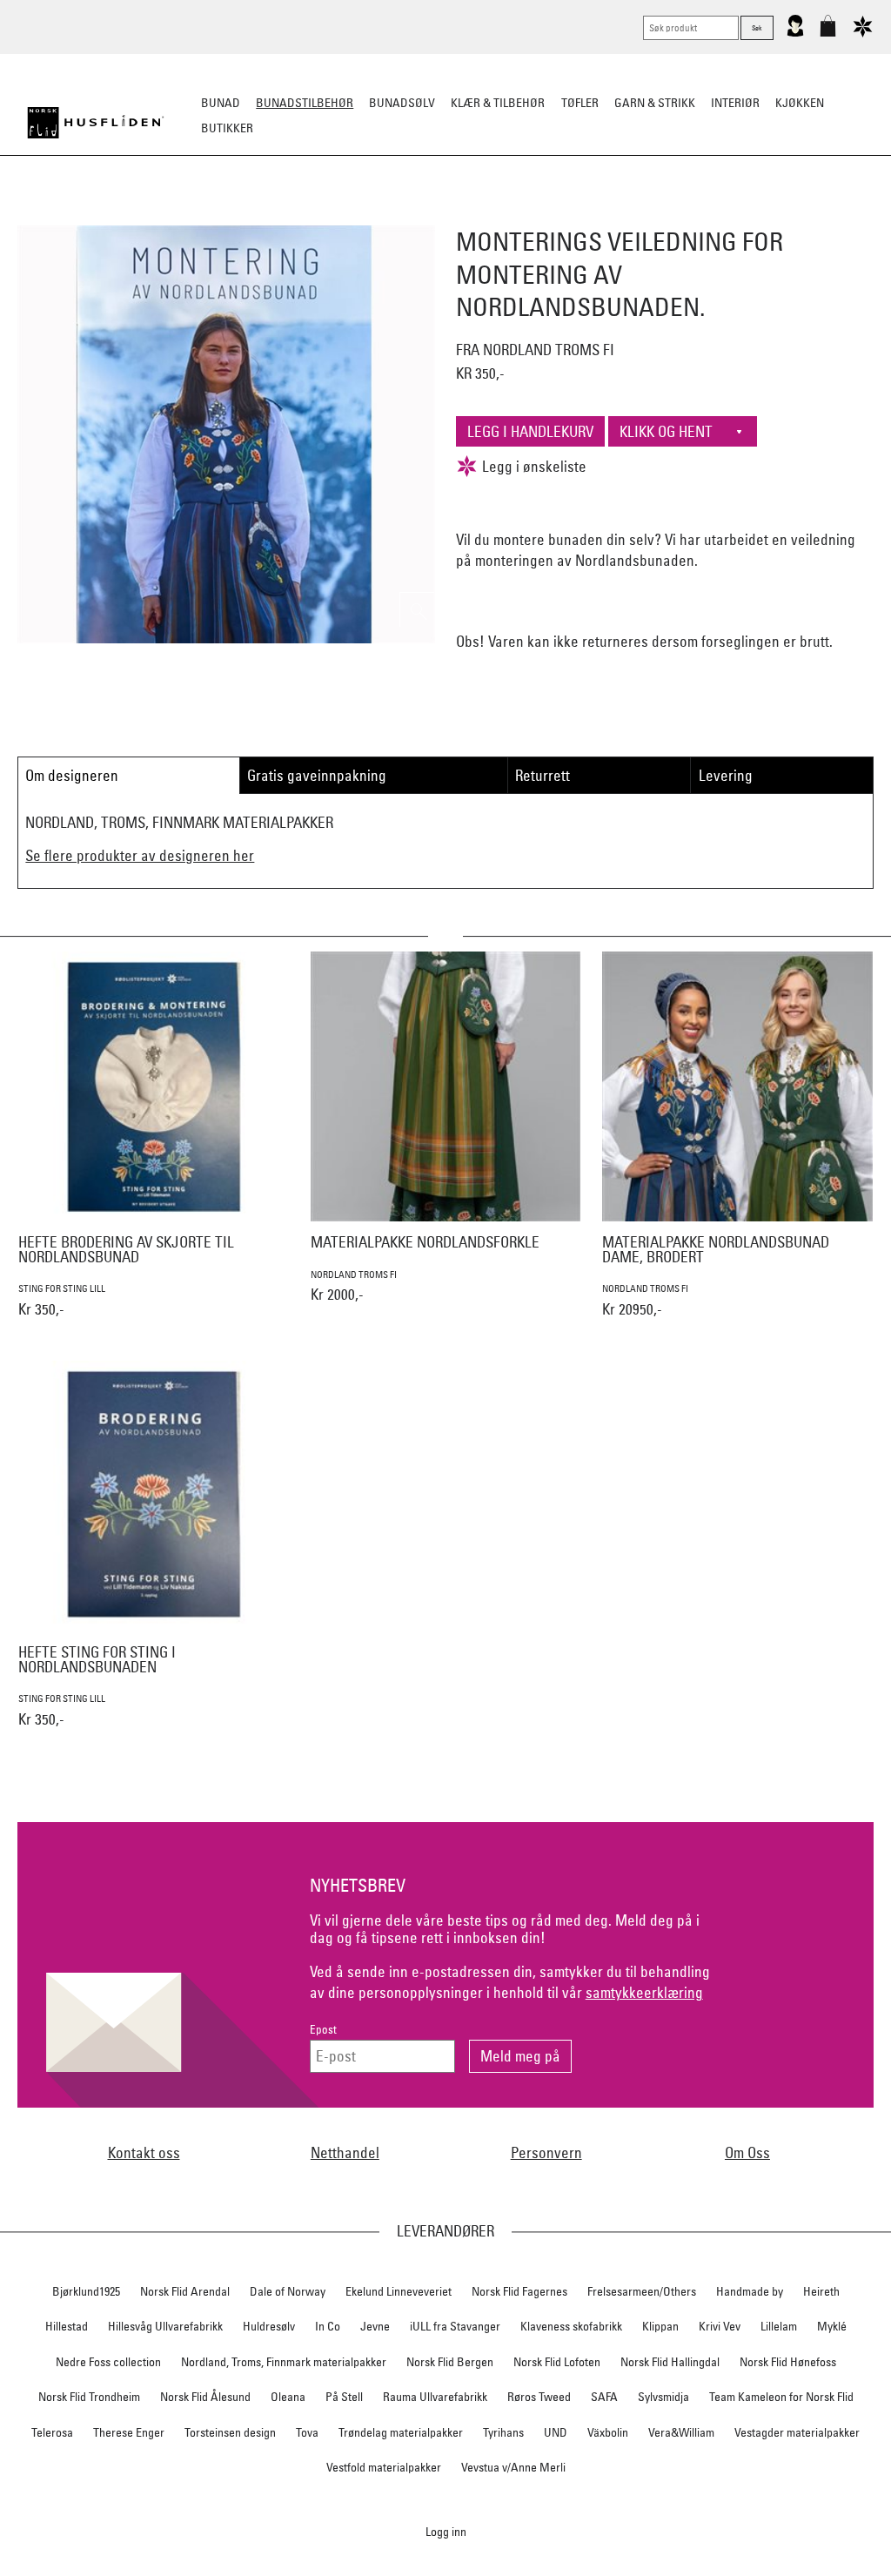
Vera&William (681, 2432)
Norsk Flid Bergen (450, 2362)
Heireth (821, 2291)
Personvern (546, 2152)
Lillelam (779, 2326)
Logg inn (446, 2531)
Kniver (674, 214)
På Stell (344, 2397)
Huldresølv (269, 2326)
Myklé (832, 2326)
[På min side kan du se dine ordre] (795, 33)
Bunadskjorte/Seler (209, 214)
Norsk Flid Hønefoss (788, 2362)
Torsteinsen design (230, 2432)
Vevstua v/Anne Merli (513, 2467)
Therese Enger (129, 2432)
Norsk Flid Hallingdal (670, 2362)
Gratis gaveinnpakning (317, 775)
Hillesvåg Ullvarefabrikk (165, 2326)
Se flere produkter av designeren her (140, 855)
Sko (122, 214)
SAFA (604, 2397)
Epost (323, 2030)
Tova (307, 2432)
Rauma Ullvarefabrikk (435, 2397)
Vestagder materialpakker (797, 2432)
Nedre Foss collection (108, 2362)
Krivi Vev (720, 2326)
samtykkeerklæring (644, 1992)
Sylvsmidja (663, 2397)
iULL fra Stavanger (455, 2326)
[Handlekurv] (828, 33)
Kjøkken (800, 103)
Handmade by (750, 2291)
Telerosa (52, 2432)
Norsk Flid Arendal (185, 2291)
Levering (726, 775)
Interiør (735, 103)
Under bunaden (593, 214)
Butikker (227, 128)
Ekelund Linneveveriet (399, 2291)
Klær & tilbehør (498, 103)
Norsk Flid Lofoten (557, 2362)
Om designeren (72, 775)
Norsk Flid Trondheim (89, 2397)
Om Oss (747, 2152)
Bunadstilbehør (305, 103)
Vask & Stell (744, 214)
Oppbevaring (394, 214)
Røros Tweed (539, 2397)
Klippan (660, 2326)
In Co (328, 2326)
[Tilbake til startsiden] (96, 123)
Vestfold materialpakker (384, 2467)
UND (556, 2432)
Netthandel (345, 2152)
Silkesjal (313, 214)
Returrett (543, 775)
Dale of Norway (288, 2291)
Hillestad (67, 2326)
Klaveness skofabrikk (571, 2326)
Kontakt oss (144, 2152)
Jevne (375, 2326)
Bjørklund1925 (86, 2291)
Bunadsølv (402, 103)
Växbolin (608, 2432)
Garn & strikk (655, 103)
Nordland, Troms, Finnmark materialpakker (284, 2362)
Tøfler (580, 103)
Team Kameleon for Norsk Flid (781, 2397)
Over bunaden (490, 214)
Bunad (221, 103)
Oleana (288, 2397)
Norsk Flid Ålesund (205, 2397)
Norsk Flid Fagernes (519, 2291)
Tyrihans (503, 2432)
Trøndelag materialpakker (401, 2432)
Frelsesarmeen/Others (642, 2291)
